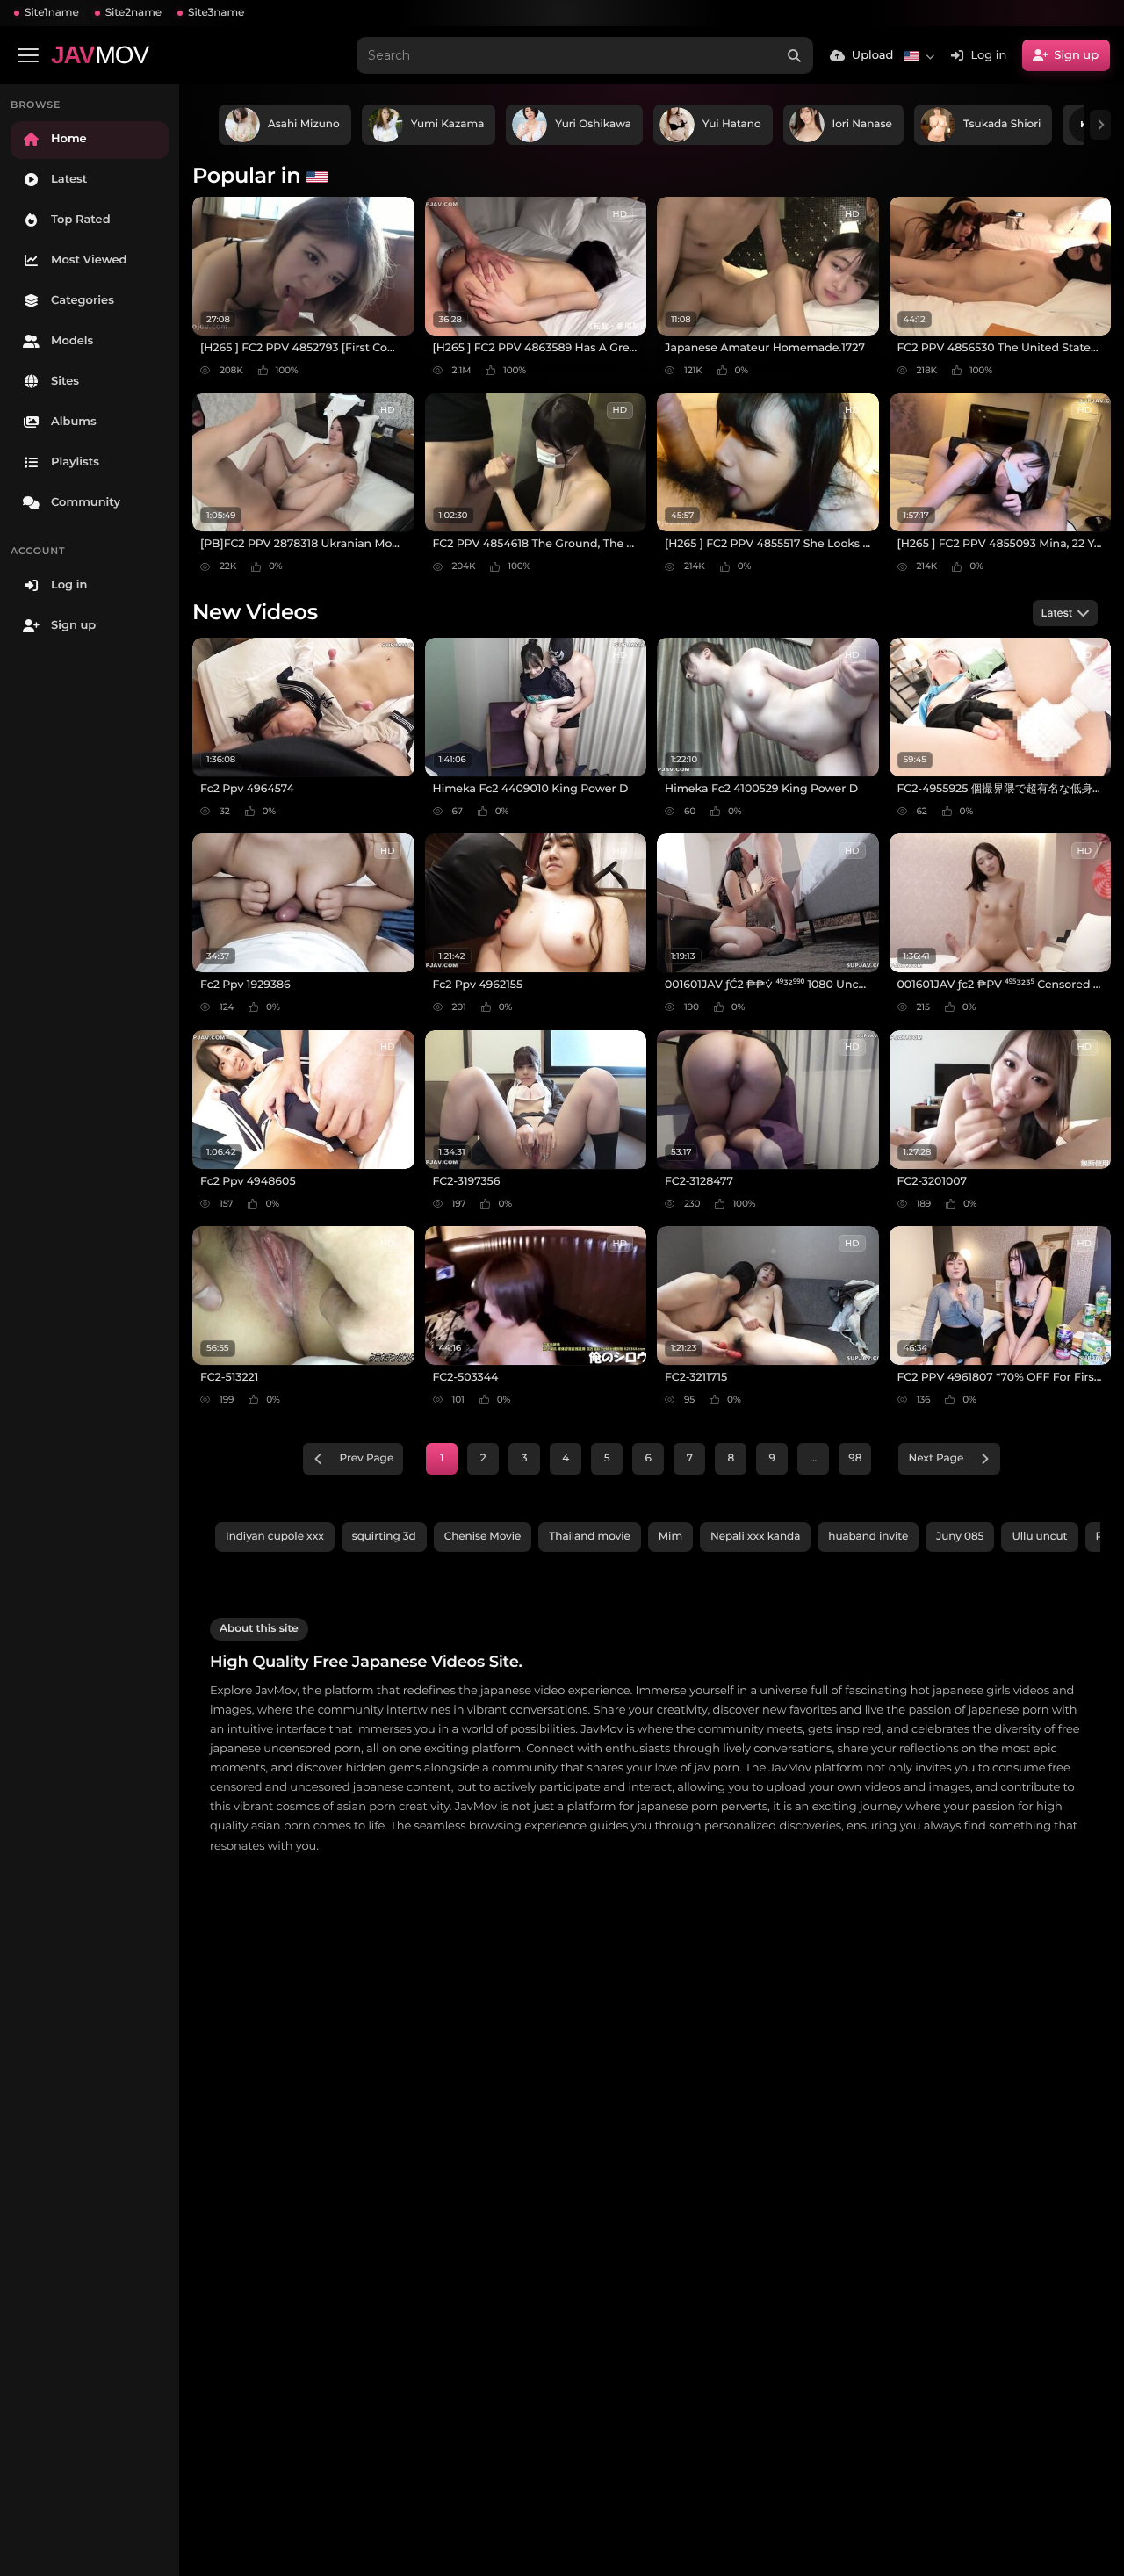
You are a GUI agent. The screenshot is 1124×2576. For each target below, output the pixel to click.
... (813, 1458)
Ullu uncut (1039, 1537)
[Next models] (1100, 125)
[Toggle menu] (28, 55)
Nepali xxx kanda (755, 1537)
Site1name (52, 13)
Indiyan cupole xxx (275, 1537)
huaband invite (868, 1537)
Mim (670, 1537)
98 (855, 1458)
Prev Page (367, 1458)
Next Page (936, 1458)
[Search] (795, 55)
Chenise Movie (483, 1537)
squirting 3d (384, 1537)
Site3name (216, 13)
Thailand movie (589, 1537)
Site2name (133, 13)
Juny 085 (960, 1537)
